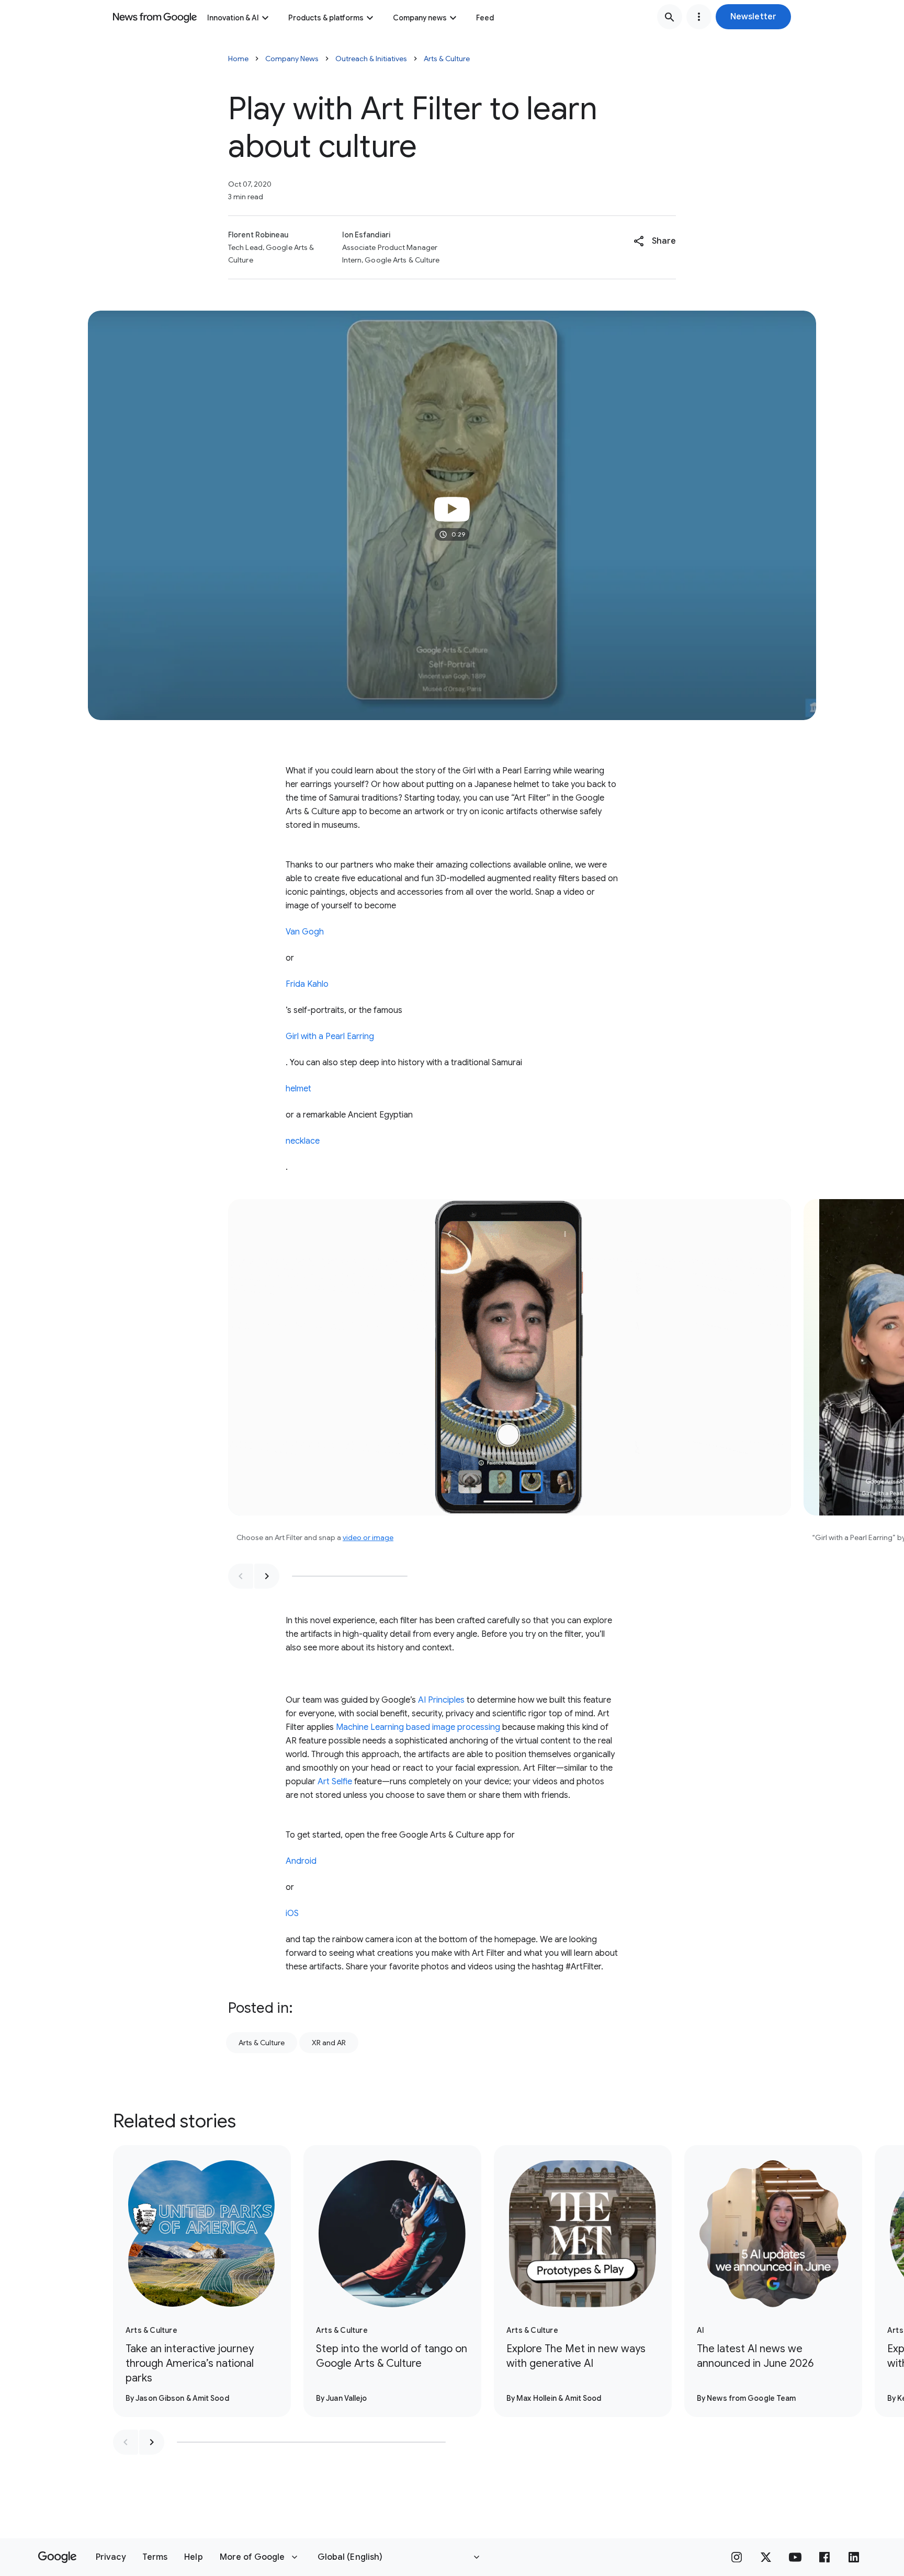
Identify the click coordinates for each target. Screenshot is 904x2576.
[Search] (670, 17)
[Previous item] (241, 1576)
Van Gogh (305, 932)
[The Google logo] (57, 2557)
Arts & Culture (447, 59)
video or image (368, 1537)
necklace (303, 1141)
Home (238, 59)
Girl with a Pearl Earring (330, 1036)
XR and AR (329, 2043)
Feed (485, 18)
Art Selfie (335, 1782)
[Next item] (267, 1576)
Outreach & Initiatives (371, 59)
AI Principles (441, 1700)
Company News (292, 59)
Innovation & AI (233, 18)
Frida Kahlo (307, 984)
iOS (292, 1913)
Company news (420, 18)
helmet (298, 1089)
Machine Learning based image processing (418, 1727)
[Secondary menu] (699, 17)
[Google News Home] (155, 17)
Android (301, 1861)
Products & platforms (326, 18)
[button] (753, 17)
